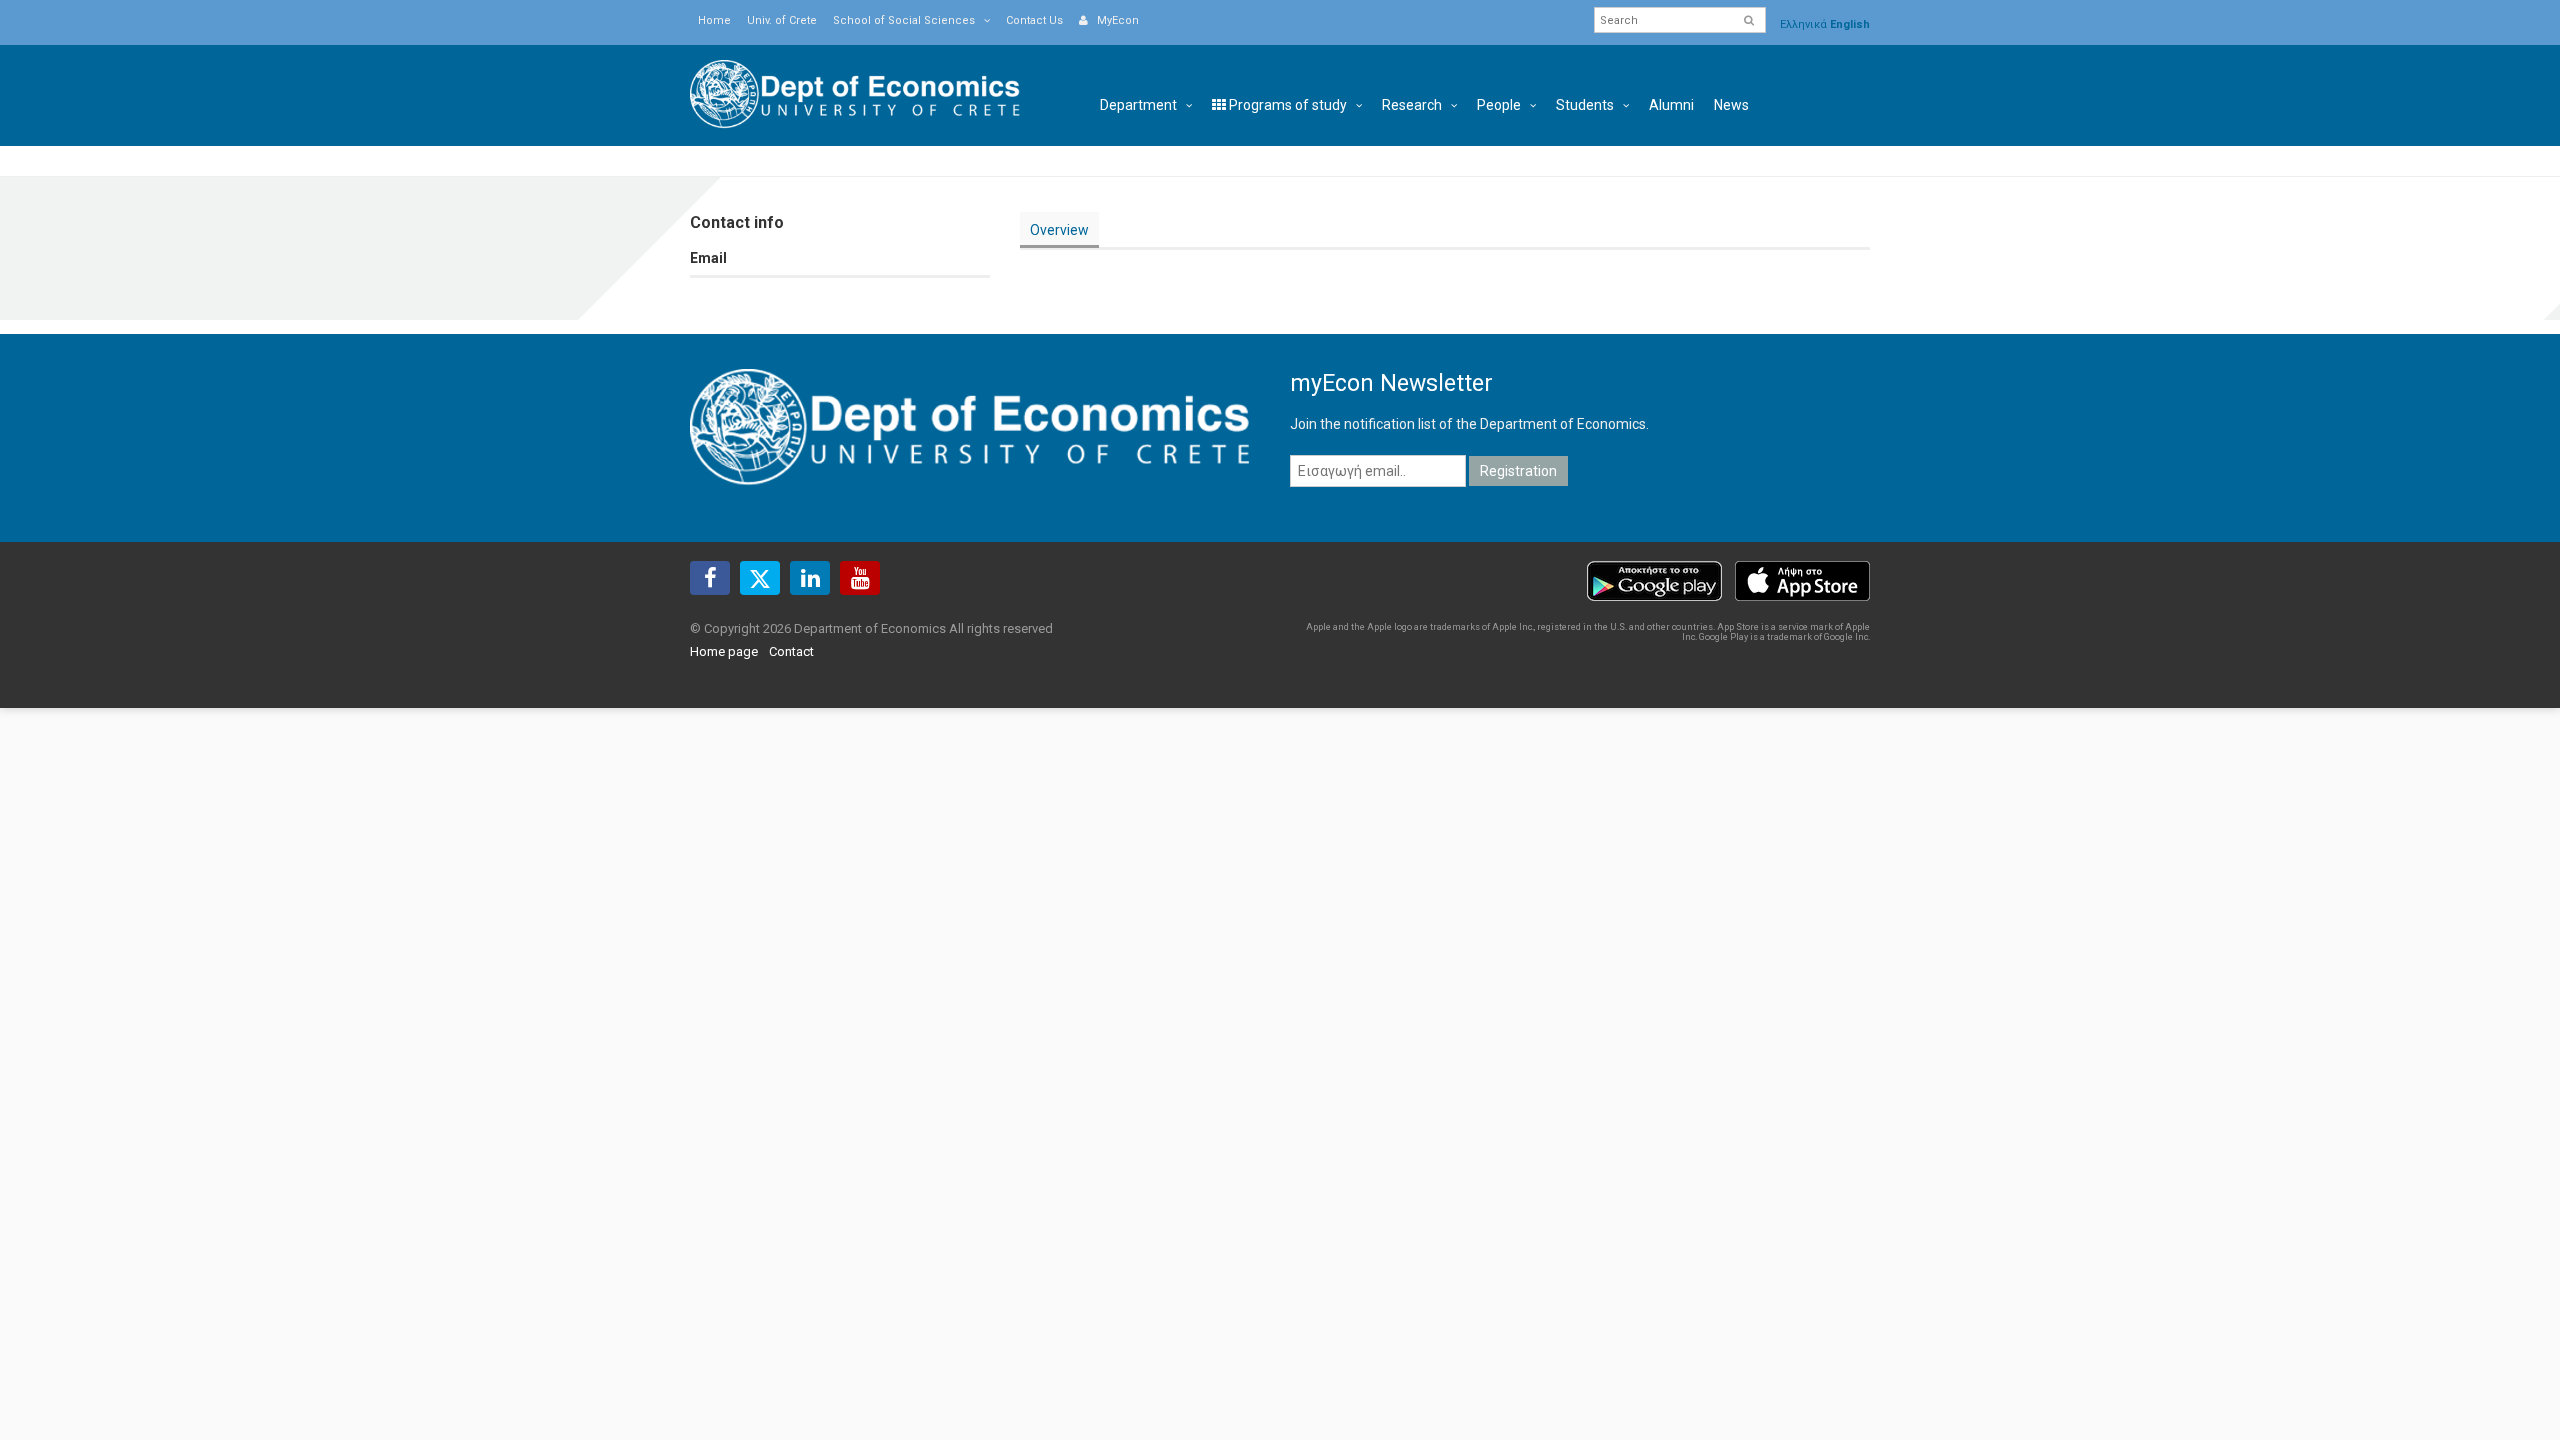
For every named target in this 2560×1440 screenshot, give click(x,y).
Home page (724, 651)
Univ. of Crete (782, 20)
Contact (791, 651)
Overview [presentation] (1059, 230)
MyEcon (1113, 20)
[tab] (1059, 230)
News (1731, 105)
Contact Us (1034, 20)
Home (714, 20)
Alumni (1671, 105)
